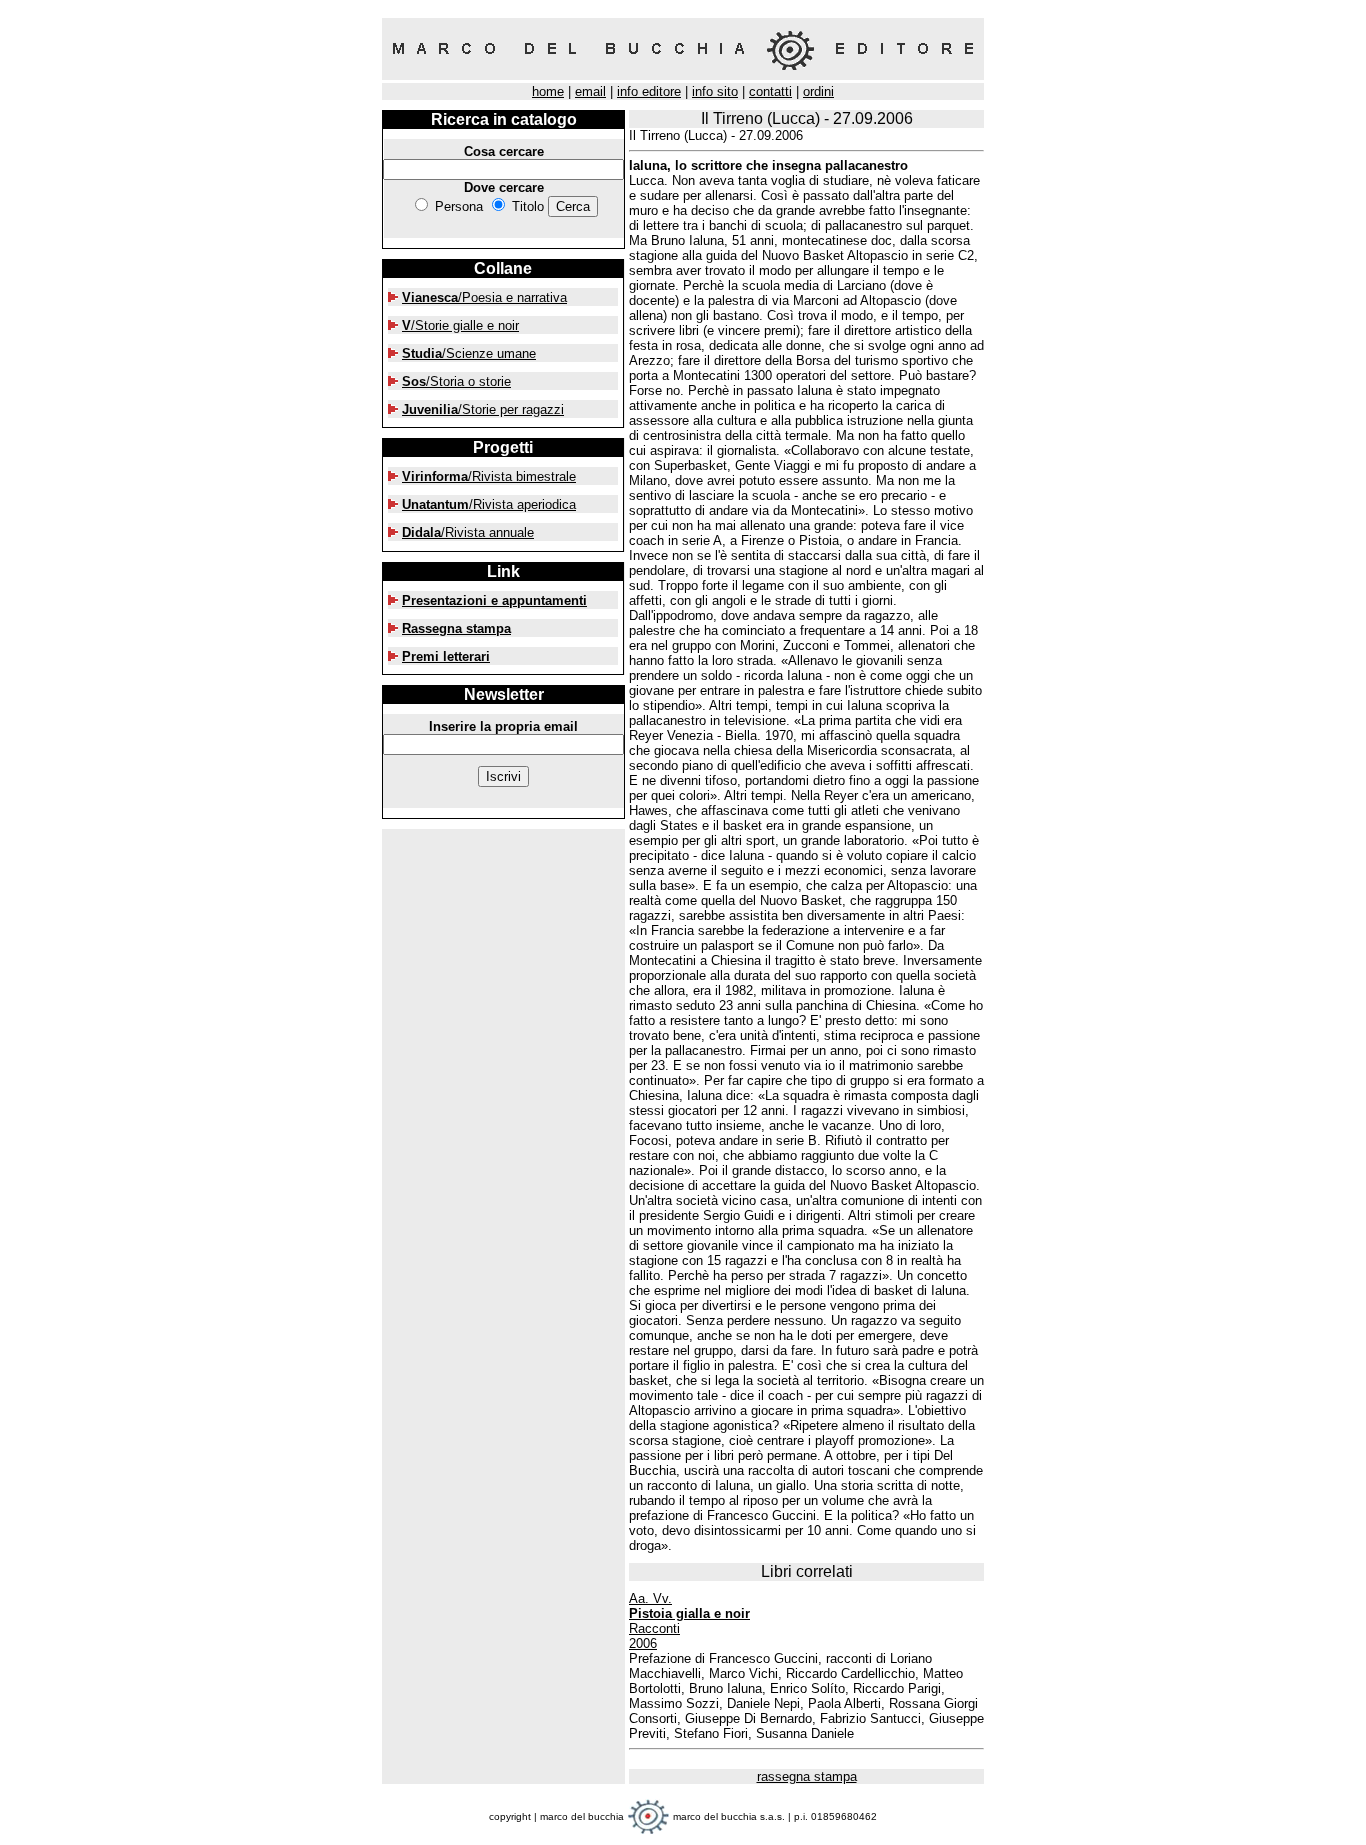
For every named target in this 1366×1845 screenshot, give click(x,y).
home (548, 91)
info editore (649, 91)
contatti (770, 91)
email (590, 91)
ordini (818, 91)
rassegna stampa (807, 1776)
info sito (715, 91)
